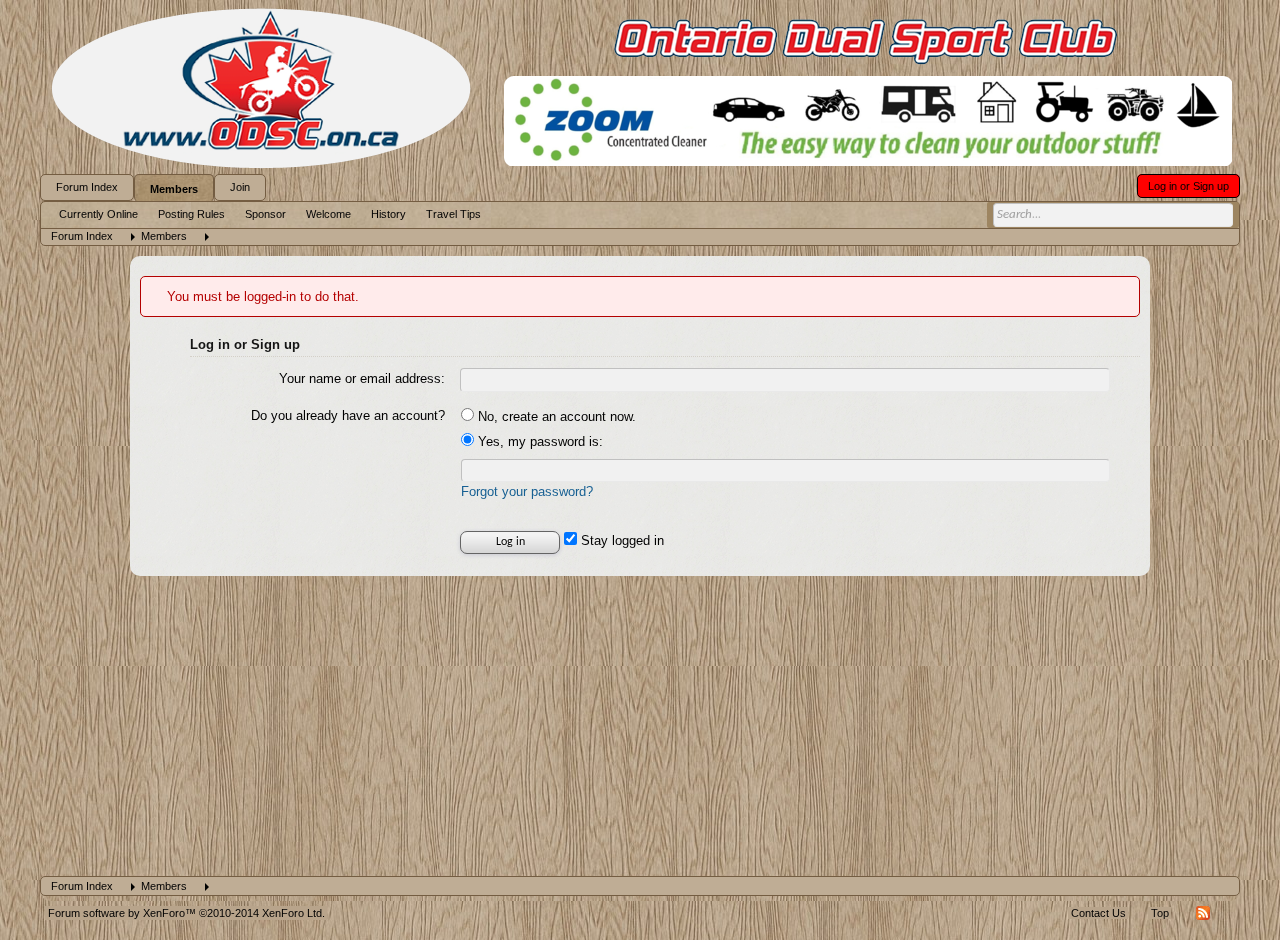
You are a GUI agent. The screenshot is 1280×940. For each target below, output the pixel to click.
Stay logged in (620, 540)
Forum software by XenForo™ (186, 913)
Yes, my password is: (538, 441)
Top (1160, 913)
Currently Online (98, 214)
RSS (1203, 913)
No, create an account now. (555, 416)
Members (174, 189)
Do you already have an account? (348, 415)
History (388, 214)
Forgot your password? (527, 491)
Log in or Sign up (1188, 186)
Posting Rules (191, 214)
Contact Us (1098, 913)
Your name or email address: (362, 378)
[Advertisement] (640, 726)
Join (240, 187)
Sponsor (265, 214)
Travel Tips (453, 214)
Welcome (328, 214)
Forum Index (87, 187)
